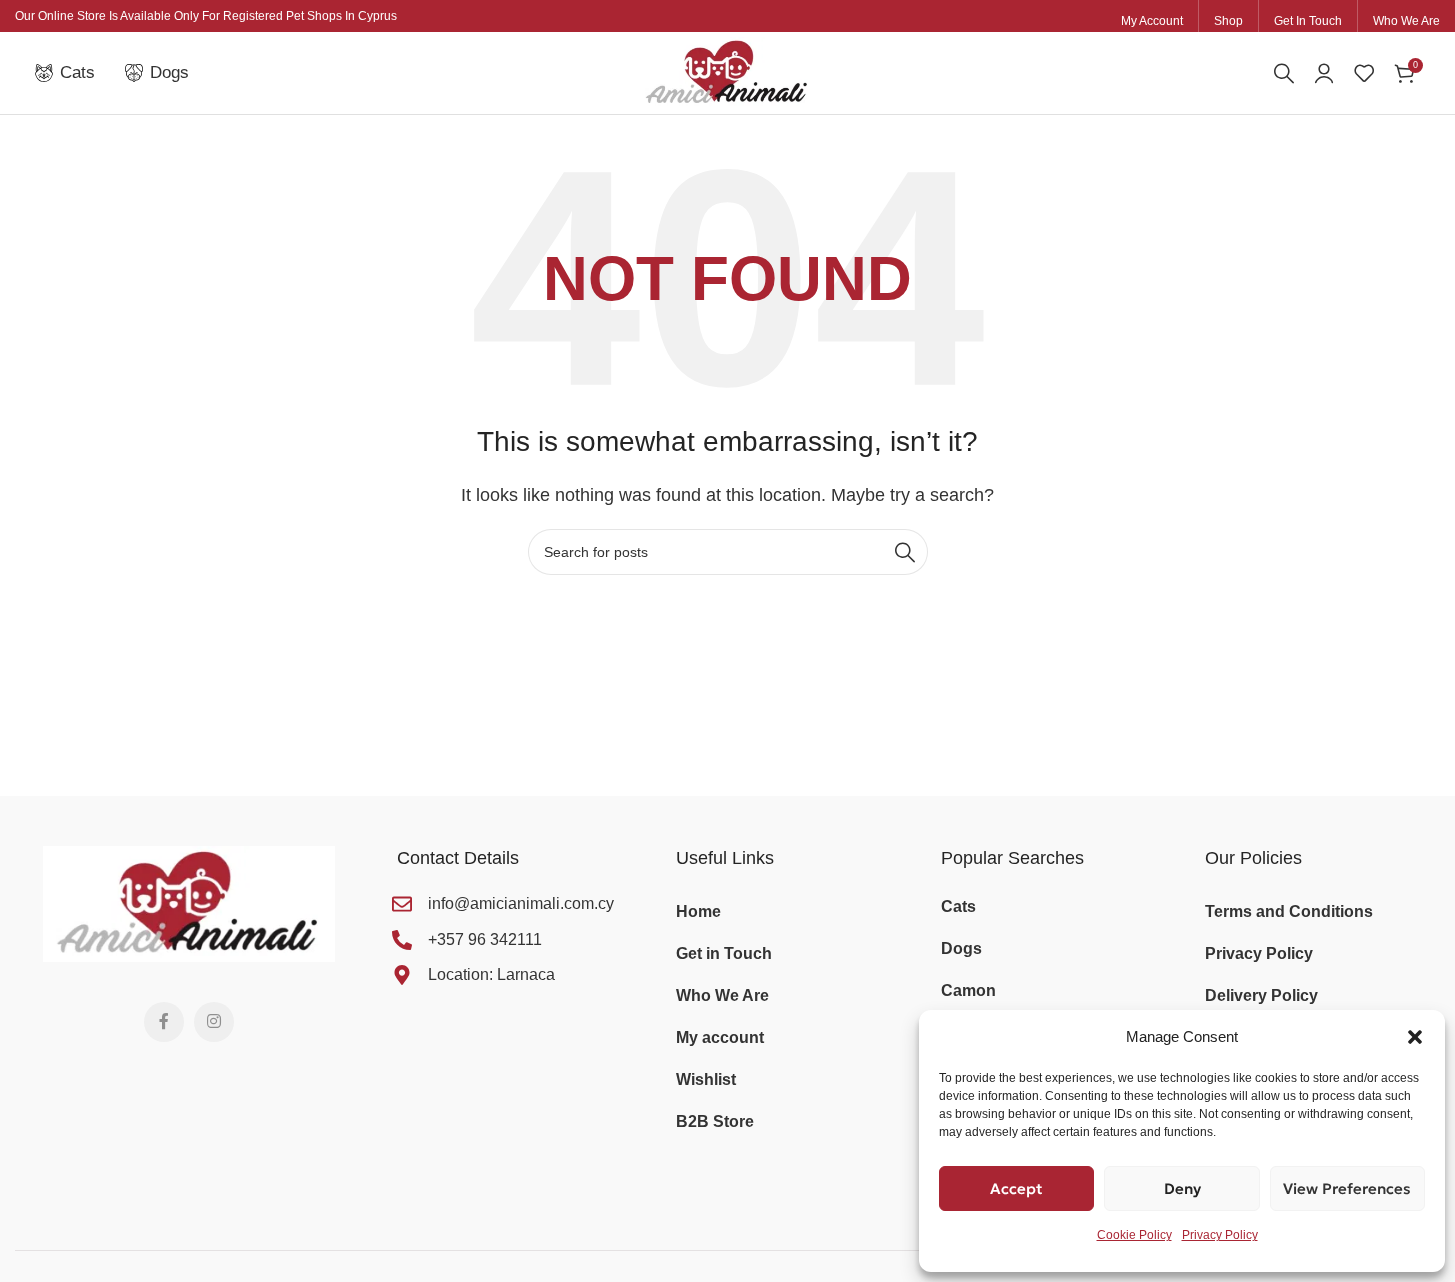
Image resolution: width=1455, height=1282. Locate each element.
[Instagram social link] (214, 1022)
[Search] (1284, 73)
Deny (1182, 1188)
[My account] (1324, 73)
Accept (1016, 1188)
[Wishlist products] (1364, 73)
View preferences (1347, 1188)
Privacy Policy (1220, 1235)
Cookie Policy (1134, 1235)
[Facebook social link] (164, 1022)
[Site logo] (727, 71)
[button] (1415, 1037)
